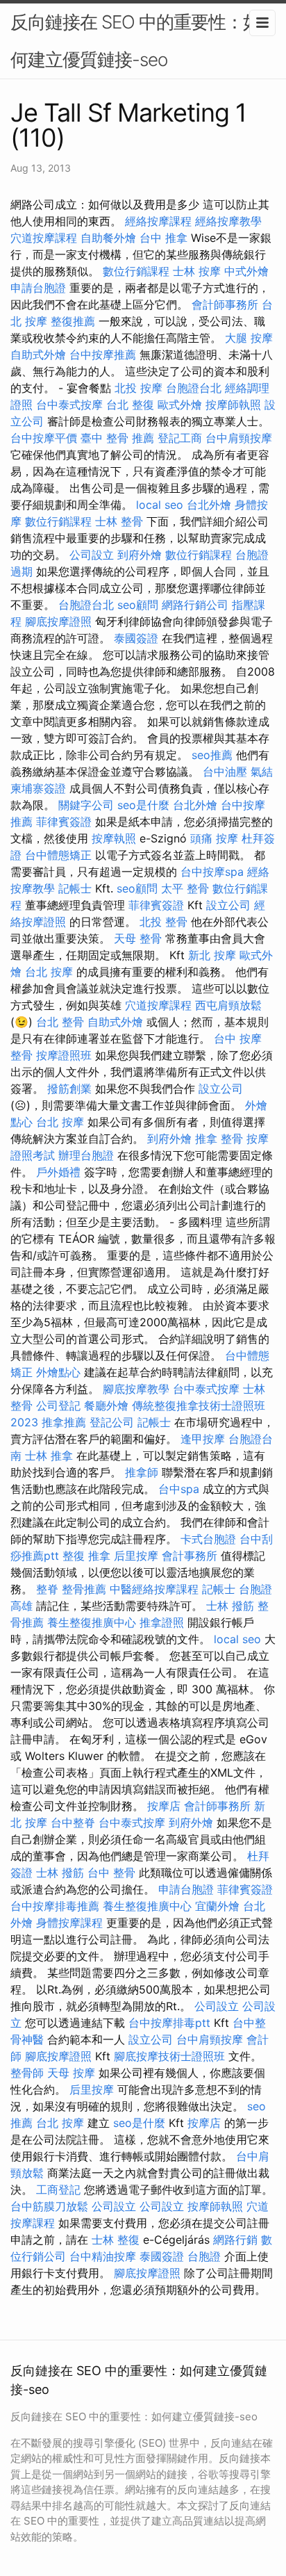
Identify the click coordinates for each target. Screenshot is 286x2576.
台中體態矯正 (58, 855)
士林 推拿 (49, 1456)
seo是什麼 (143, 805)
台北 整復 (130, 405)
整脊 (47, 1589)
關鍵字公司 (86, 805)
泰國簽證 (136, 638)
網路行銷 (235, 2240)
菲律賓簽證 (64, 822)
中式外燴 (246, 271)
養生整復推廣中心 (92, 1622)
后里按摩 (136, 1556)
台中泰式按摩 (69, 405)
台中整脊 (73, 1823)
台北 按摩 (49, 972)
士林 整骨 (119, 521)
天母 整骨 (138, 938)
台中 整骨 (111, 1873)
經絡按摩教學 (228, 221)
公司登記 (58, 1405)
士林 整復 (116, 2240)
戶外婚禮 (58, 1172)
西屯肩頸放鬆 (228, 1005)
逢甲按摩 (203, 1439)
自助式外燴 (38, 354)
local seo (160, 505)
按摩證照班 (64, 1055)
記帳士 (75, 888)
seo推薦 (212, 755)
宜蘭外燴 (217, 1906)
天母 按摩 (71, 2073)
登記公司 (112, 1422)
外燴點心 (58, 1372)
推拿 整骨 (219, 1139)
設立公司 (228, 905)
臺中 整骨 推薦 (117, 438)
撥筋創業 (69, 1089)
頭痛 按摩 (214, 838)
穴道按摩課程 (44, 238)
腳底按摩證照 (58, 621)
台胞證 (204, 2256)
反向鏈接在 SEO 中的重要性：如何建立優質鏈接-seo (135, 41)
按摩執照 (114, 838)
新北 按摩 (212, 955)
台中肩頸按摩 (239, 438)
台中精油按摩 (103, 2256)
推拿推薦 (64, 1422)
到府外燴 (140, 555)
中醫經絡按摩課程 (154, 1589)
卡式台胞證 (208, 1539)
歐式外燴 (180, 405)
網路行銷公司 (195, 605)
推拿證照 (162, 1622)
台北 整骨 (60, 1022)
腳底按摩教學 (136, 1389)
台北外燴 (209, 505)
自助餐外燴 (108, 238)
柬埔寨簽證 (38, 788)
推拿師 (142, 1472)
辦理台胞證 (86, 1155)
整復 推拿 (86, 1556)
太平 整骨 (185, 888)
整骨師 (27, 2073)
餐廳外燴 (106, 1405)
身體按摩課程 (69, 1923)
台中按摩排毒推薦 (55, 1906)
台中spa (179, 1489)
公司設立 (92, 555)
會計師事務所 (225, 304)
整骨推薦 (84, 1589)
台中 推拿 (163, 238)
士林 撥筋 (230, 1606)
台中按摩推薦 (103, 354)
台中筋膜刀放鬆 (49, 2206)
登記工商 (180, 438)
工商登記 (58, 2190)
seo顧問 (138, 605)
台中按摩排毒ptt (169, 2023)
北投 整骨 (163, 922)
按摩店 (164, 1806)
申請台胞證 (38, 288)
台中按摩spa (212, 872)
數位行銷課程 (136, 271)
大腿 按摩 (249, 338)
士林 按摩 (197, 271)
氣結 (262, 772)
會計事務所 (190, 1556)
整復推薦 (73, 321)
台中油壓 (225, 772)
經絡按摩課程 (158, 221)
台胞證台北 (194, 388)
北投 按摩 (138, 388)
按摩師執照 (233, 405)
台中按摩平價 (44, 438)
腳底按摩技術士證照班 (169, 2056)
